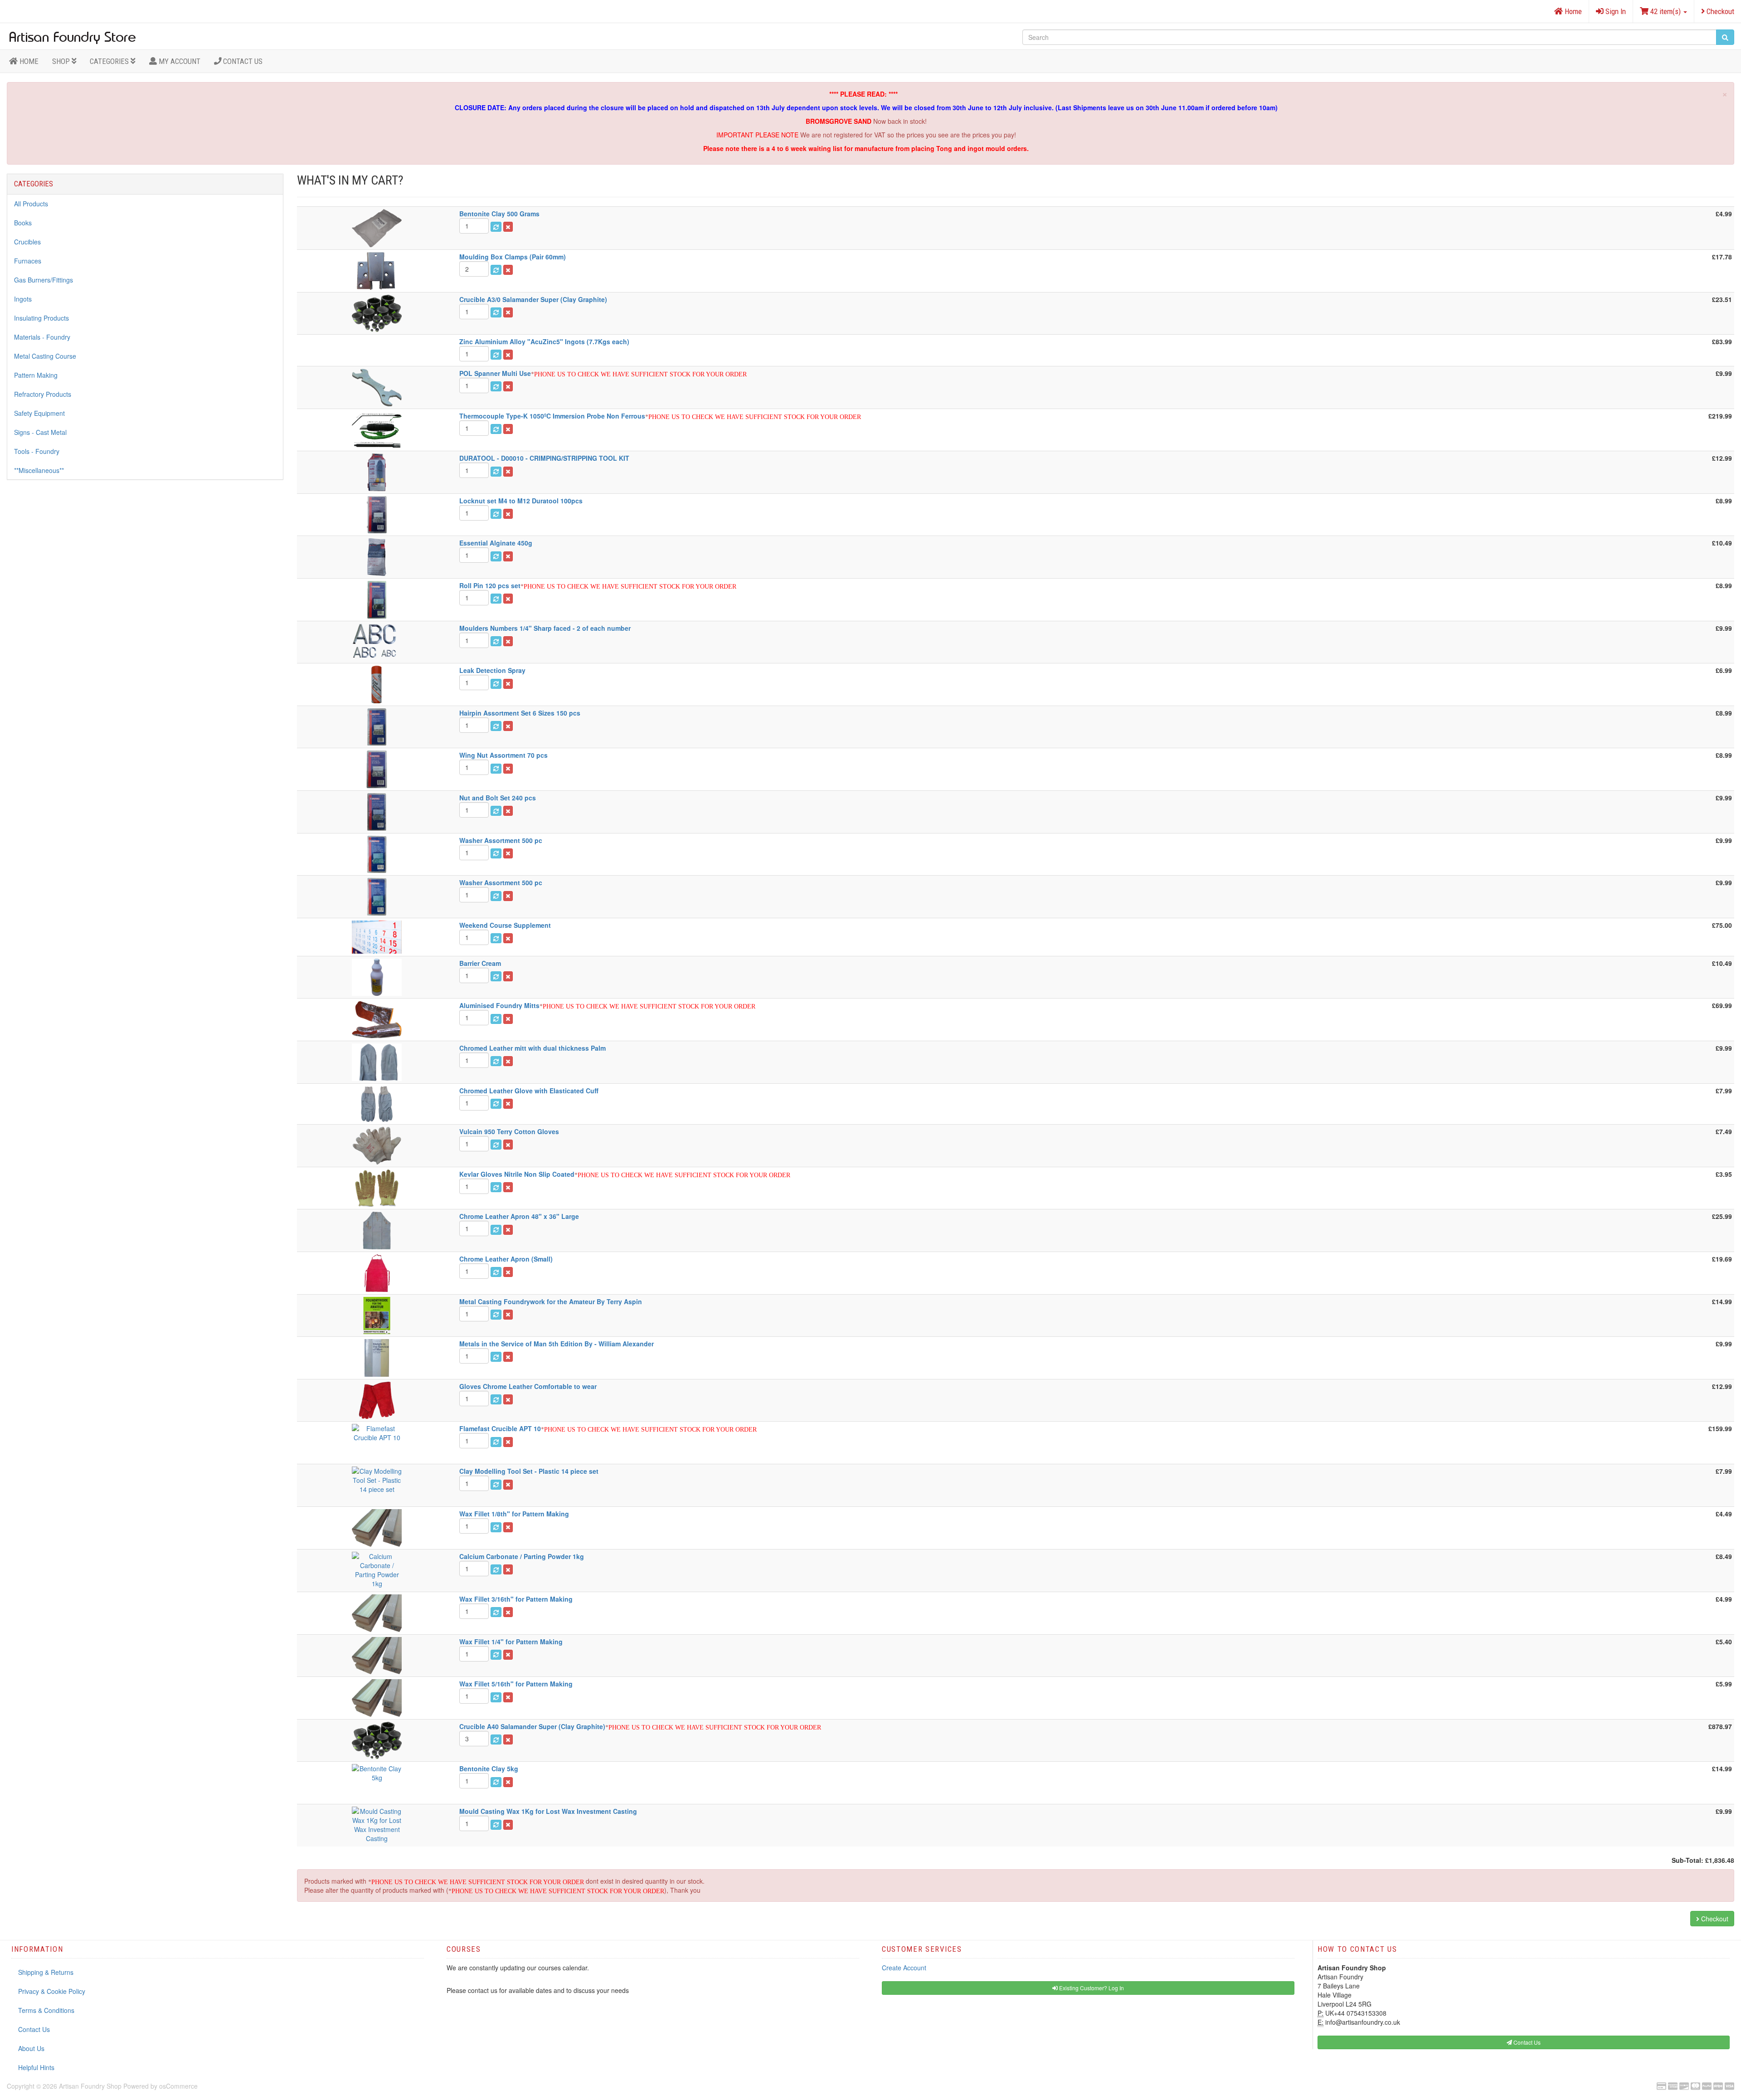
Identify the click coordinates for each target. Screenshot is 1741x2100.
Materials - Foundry (42, 337)
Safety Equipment (39, 413)
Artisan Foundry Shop (90, 2086)
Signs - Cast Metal (40, 432)
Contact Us (242, 61)
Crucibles (27, 242)
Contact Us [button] (1526, 2042)
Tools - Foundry (37, 451)
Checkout (1719, 11)
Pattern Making (36, 375)
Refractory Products (43, 394)
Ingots (23, 299)
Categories (110, 61)
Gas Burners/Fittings (44, 280)
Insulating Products (41, 318)
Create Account (904, 1968)
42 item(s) (1666, 11)
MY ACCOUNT (179, 61)
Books (23, 223)
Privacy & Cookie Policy (52, 1991)
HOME (28, 61)
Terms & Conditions (46, 2010)
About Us (31, 2048)
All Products (31, 204)
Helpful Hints (36, 2067)
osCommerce (178, 2086)
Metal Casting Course (45, 356)
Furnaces (28, 261)
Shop (62, 61)
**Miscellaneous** (39, 470)
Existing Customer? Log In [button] (1091, 1988)
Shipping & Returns (46, 1972)
